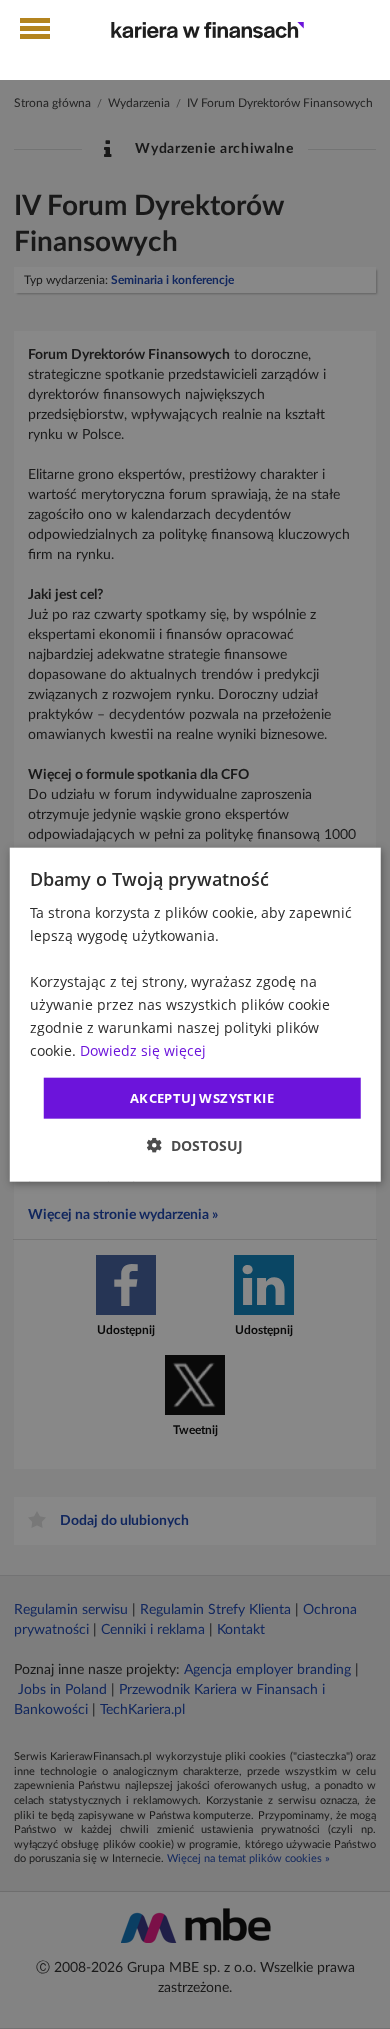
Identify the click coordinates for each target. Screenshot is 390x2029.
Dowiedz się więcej (143, 1050)
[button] (195, 1145)
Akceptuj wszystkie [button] (202, 1097)
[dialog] (195, 1014)
